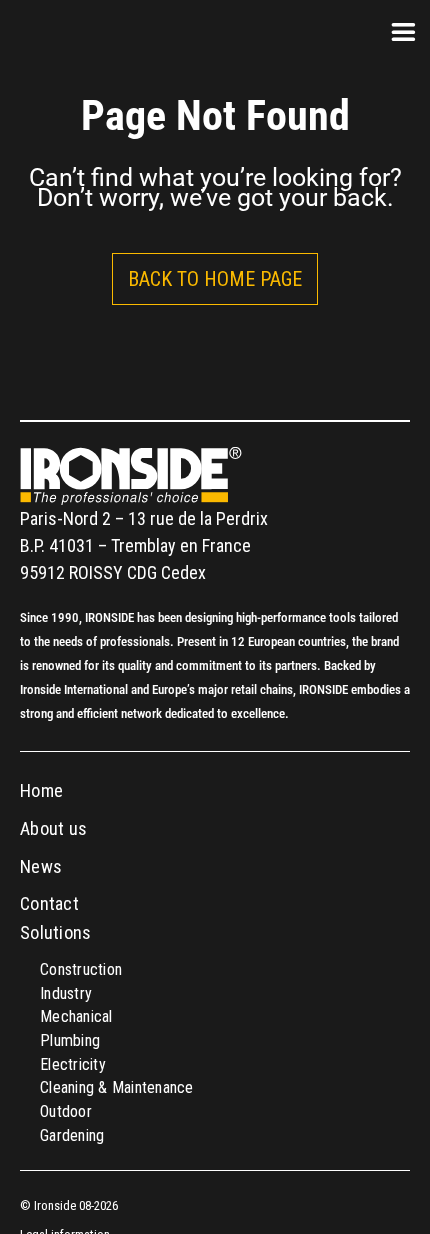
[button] (215, 279)
